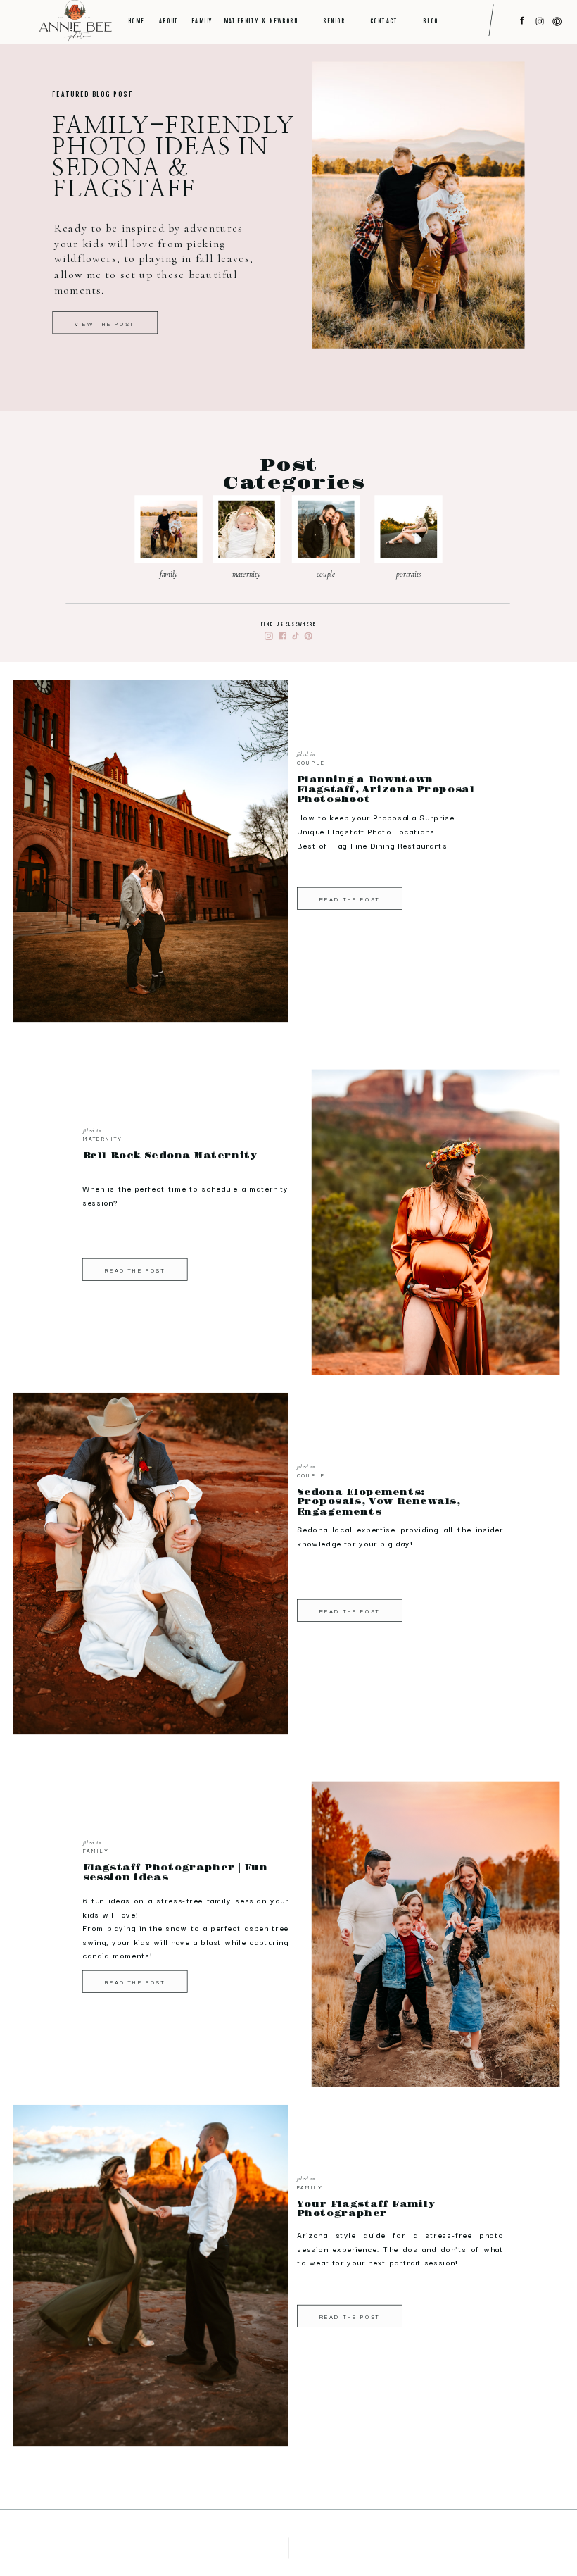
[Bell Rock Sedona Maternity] (436, 1240)
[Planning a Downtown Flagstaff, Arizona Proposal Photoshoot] (151, 851)
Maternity (103, 1139)
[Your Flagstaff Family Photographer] (151, 2276)
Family (96, 1851)
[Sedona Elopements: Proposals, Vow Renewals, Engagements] (151, 1564)
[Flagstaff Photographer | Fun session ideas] (436, 1953)
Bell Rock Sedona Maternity (171, 1156)
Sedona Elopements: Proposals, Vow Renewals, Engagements (379, 1502)
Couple (311, 763)
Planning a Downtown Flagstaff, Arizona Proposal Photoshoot (386, 790)
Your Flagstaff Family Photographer (366, 2209)
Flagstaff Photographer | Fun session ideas (176, 1873)
